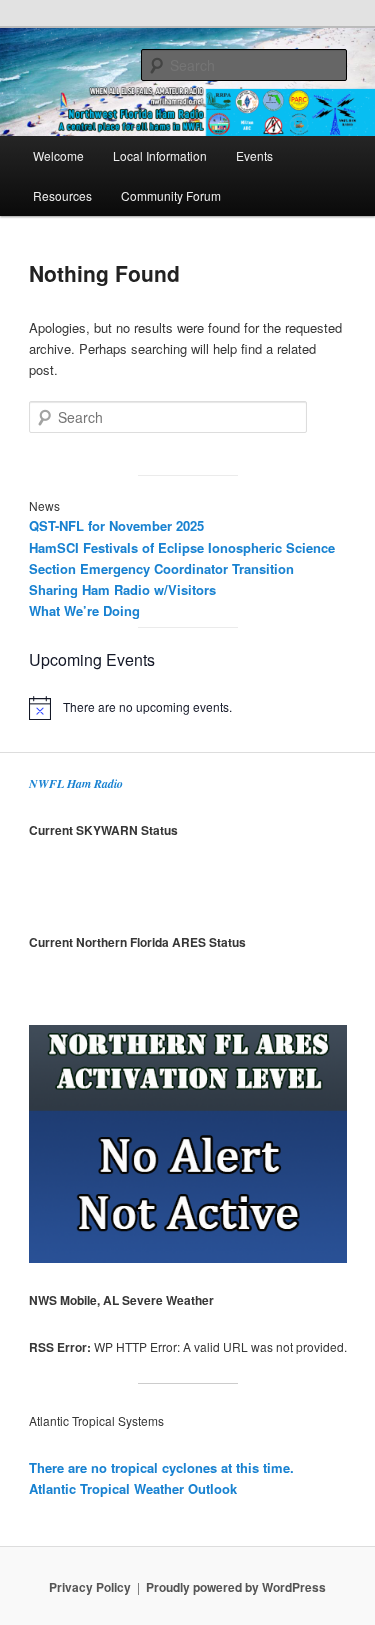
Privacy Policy (90, 1587)
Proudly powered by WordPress (236, 1587)
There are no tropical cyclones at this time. (161, 1467)
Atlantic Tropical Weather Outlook (133, 1488)
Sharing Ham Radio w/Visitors (122, 589)
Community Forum (171, 195)
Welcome (58, 155)
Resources (62, 195)
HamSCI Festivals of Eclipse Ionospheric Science (182, 547)
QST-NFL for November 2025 (116, 525)
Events (254, 155)
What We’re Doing (84, 610)
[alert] (188, 708)
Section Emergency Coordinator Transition (161, 568)
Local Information (160, 155)
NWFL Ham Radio (76, 783)
